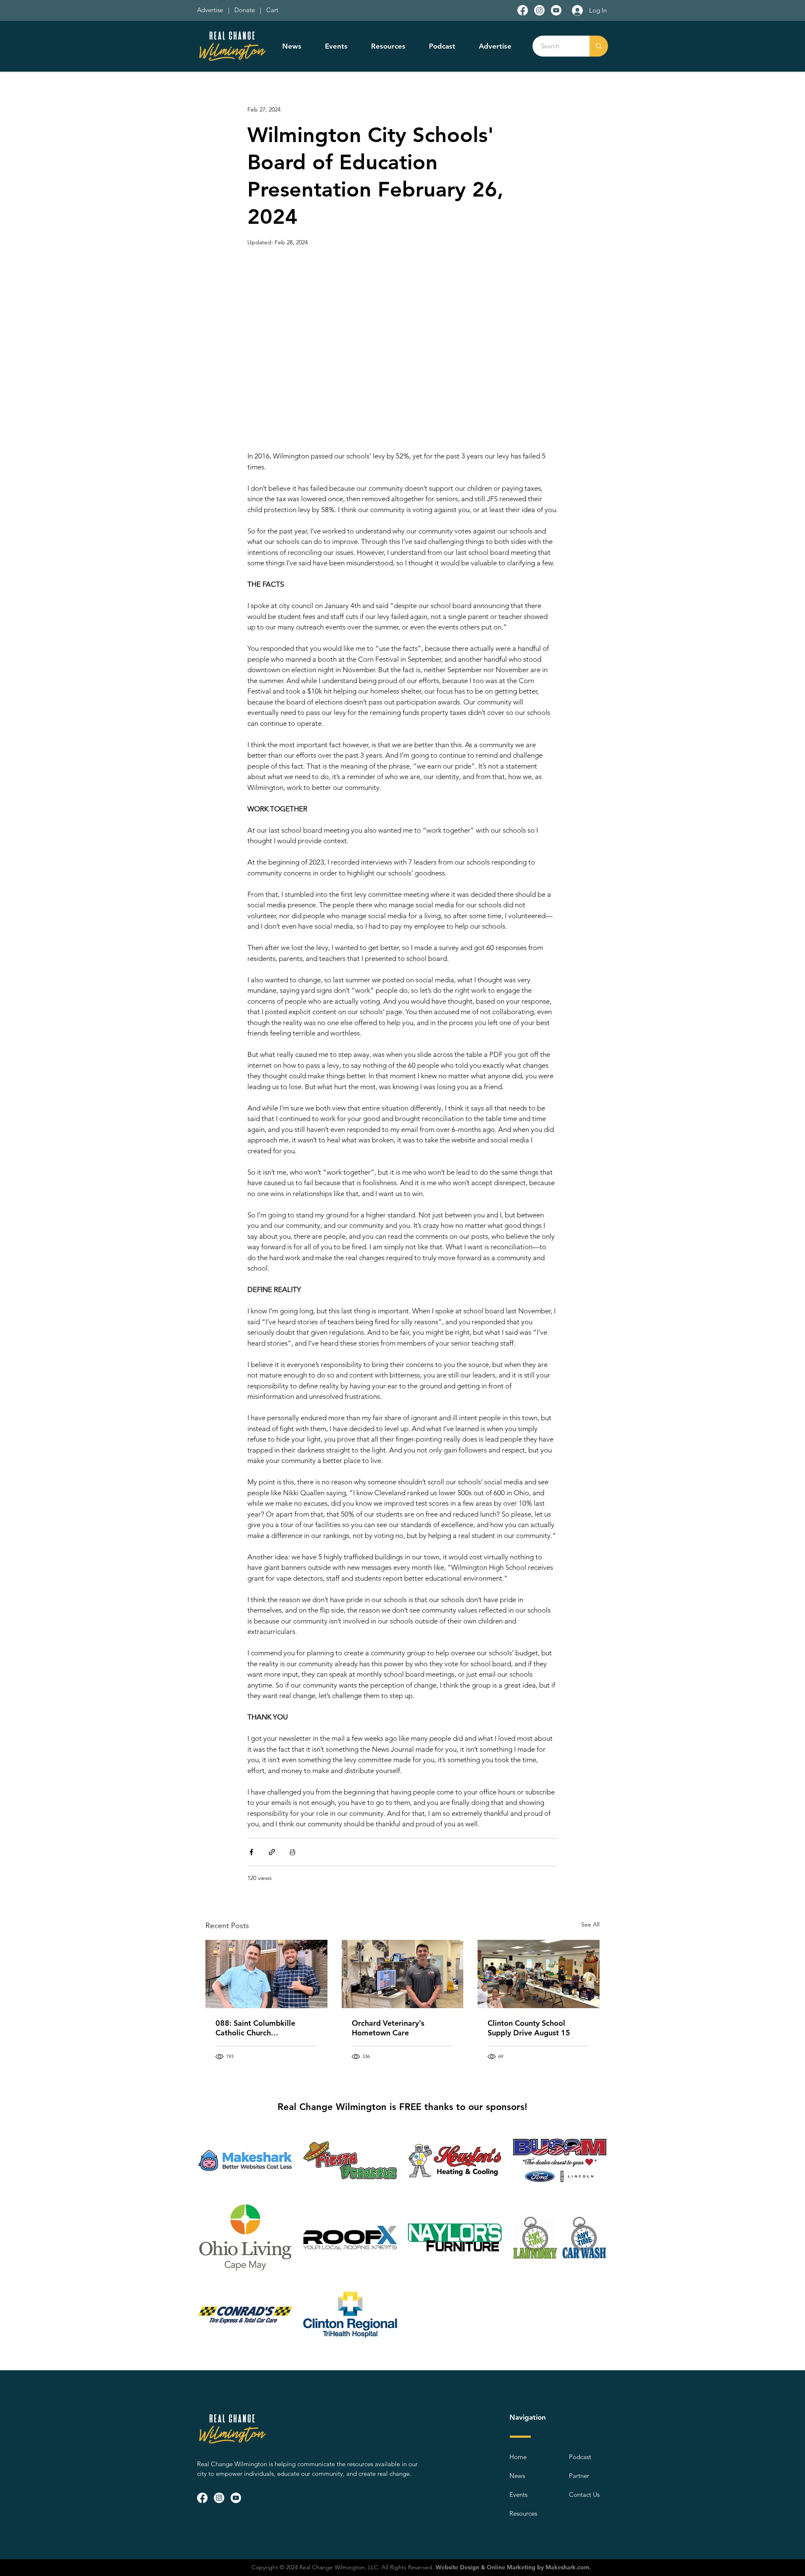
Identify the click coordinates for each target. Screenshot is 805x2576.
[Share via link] (272, 1852)
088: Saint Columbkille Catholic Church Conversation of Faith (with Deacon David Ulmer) (263, 2028)
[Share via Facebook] (251, 1852)
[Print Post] (292, 1852)
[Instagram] (539, 10)
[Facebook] (523, 10)
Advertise (211, 10)
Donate (246, 10)
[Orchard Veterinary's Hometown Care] (403, 1974)
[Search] (599, 46)
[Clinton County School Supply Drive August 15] (539, 1974)
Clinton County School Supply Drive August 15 (529, 2028)
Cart (272, 10)
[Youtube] (556, 10)
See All (590, 1924)
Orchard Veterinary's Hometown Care (388, 2028)
